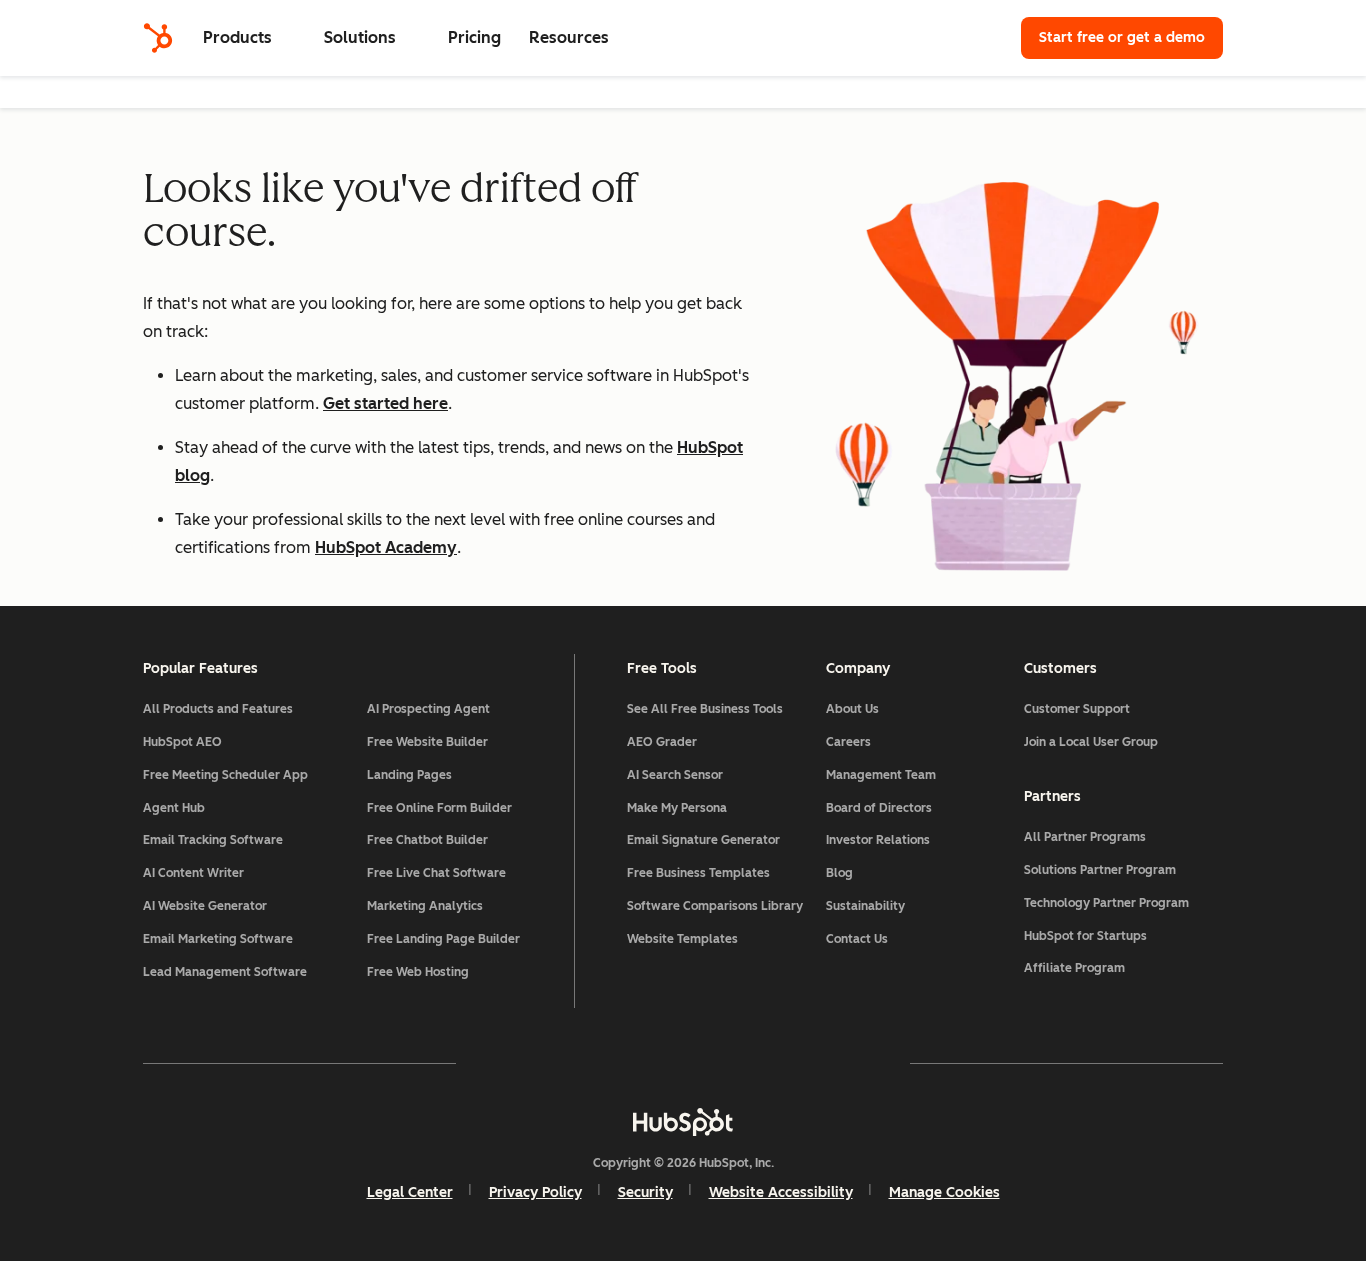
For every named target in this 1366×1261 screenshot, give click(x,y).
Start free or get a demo (1122, 37)
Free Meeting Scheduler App (225, 775)
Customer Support (1077, 709)
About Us (852, 709)
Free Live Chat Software (436, 873)
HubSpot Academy (386, 547)
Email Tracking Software (213, 840)
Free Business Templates (698, 873)
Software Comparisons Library (715, 906)
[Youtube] (625, 1063)
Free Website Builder (427, 742)
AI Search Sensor (675, 775)
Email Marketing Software (218, 939)
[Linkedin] (741, 1063)
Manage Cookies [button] (944, 1192)
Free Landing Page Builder (443, 939)
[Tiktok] (857, 1063)
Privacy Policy (535, 1192)
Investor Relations (878, 840)
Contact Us (857, 939)
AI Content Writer (193, 873)
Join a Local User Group (1091, 742)
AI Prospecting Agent (428, 709)
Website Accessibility (781, 1192)
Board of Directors (879, 808)
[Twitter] (683, 1063)
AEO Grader (662, 742)
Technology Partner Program (1106, 903)
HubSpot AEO (182, 742)
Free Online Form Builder (439, 808)
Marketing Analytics (425, 906)
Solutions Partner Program (1100, 870)
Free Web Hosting (418, 972)
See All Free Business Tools (705, 709)
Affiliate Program (1074, 968)
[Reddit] (799, 1063)
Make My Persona (677, 808)
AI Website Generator (205, 906)
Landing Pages (409, 775)
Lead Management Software (225, 972)
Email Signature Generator (703, 840)
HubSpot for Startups (1085, 936)
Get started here (385, 403)
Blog (839, 873)
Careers (848, 742)
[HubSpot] (158, 38)
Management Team (881, 775)
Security (645, 1192)
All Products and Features (218, 709)
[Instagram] (567, 1063)
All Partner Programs (1085, 837)
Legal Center (410, 1192)
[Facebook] (509, 1063)
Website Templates (682, 939)
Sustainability (865, 906)
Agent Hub (174, 808)
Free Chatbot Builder (427, 840)
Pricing (474, 37)
